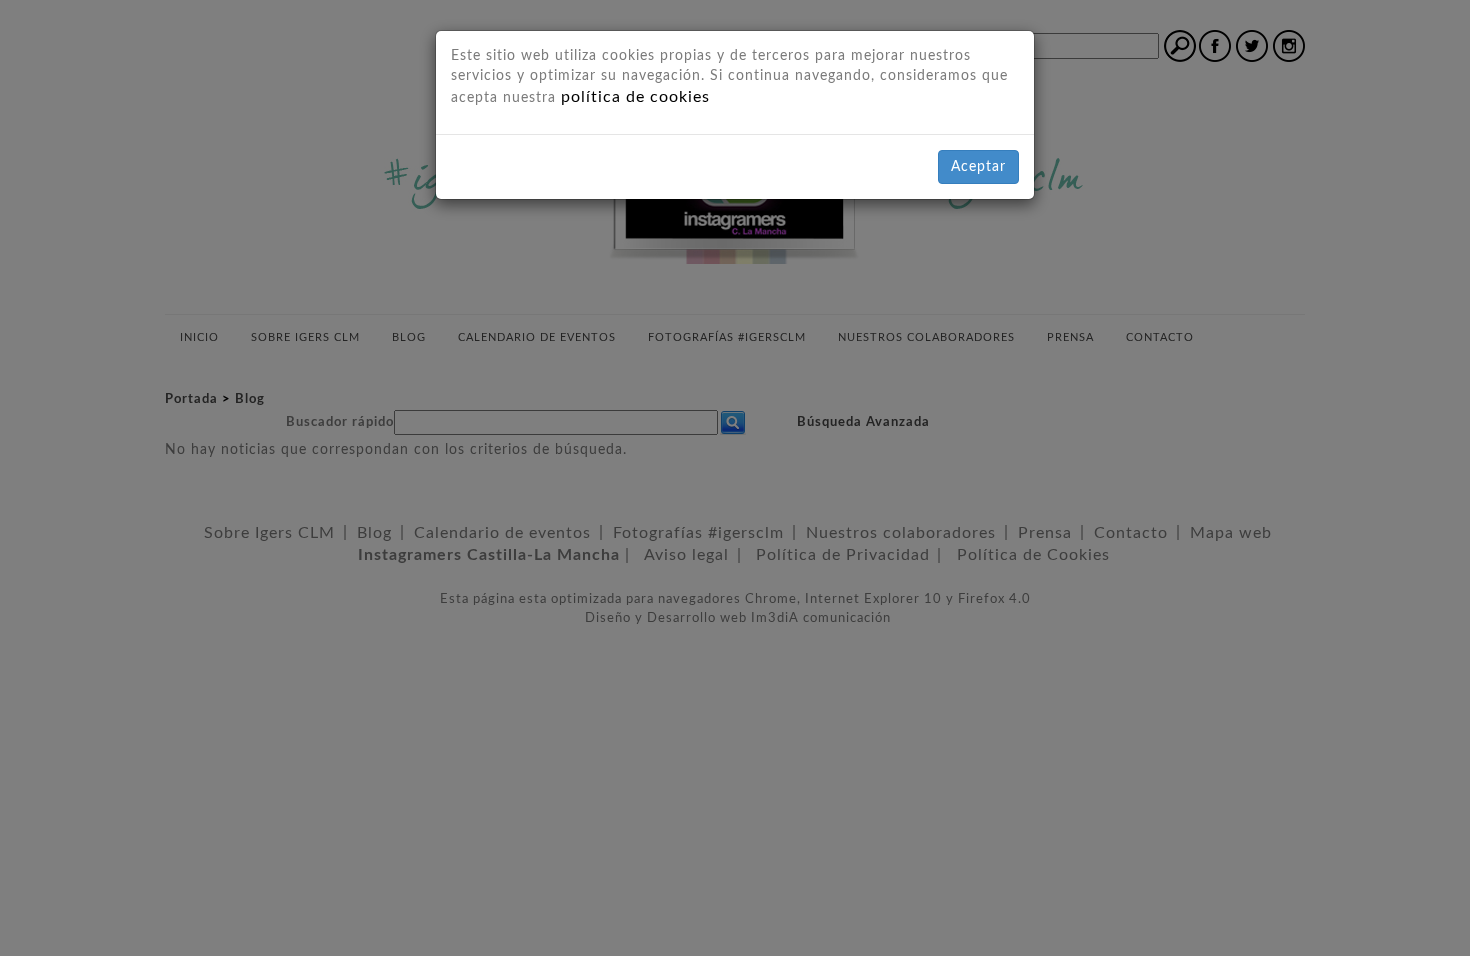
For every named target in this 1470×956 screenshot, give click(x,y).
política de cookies (635, 97)
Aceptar (978, 167)
